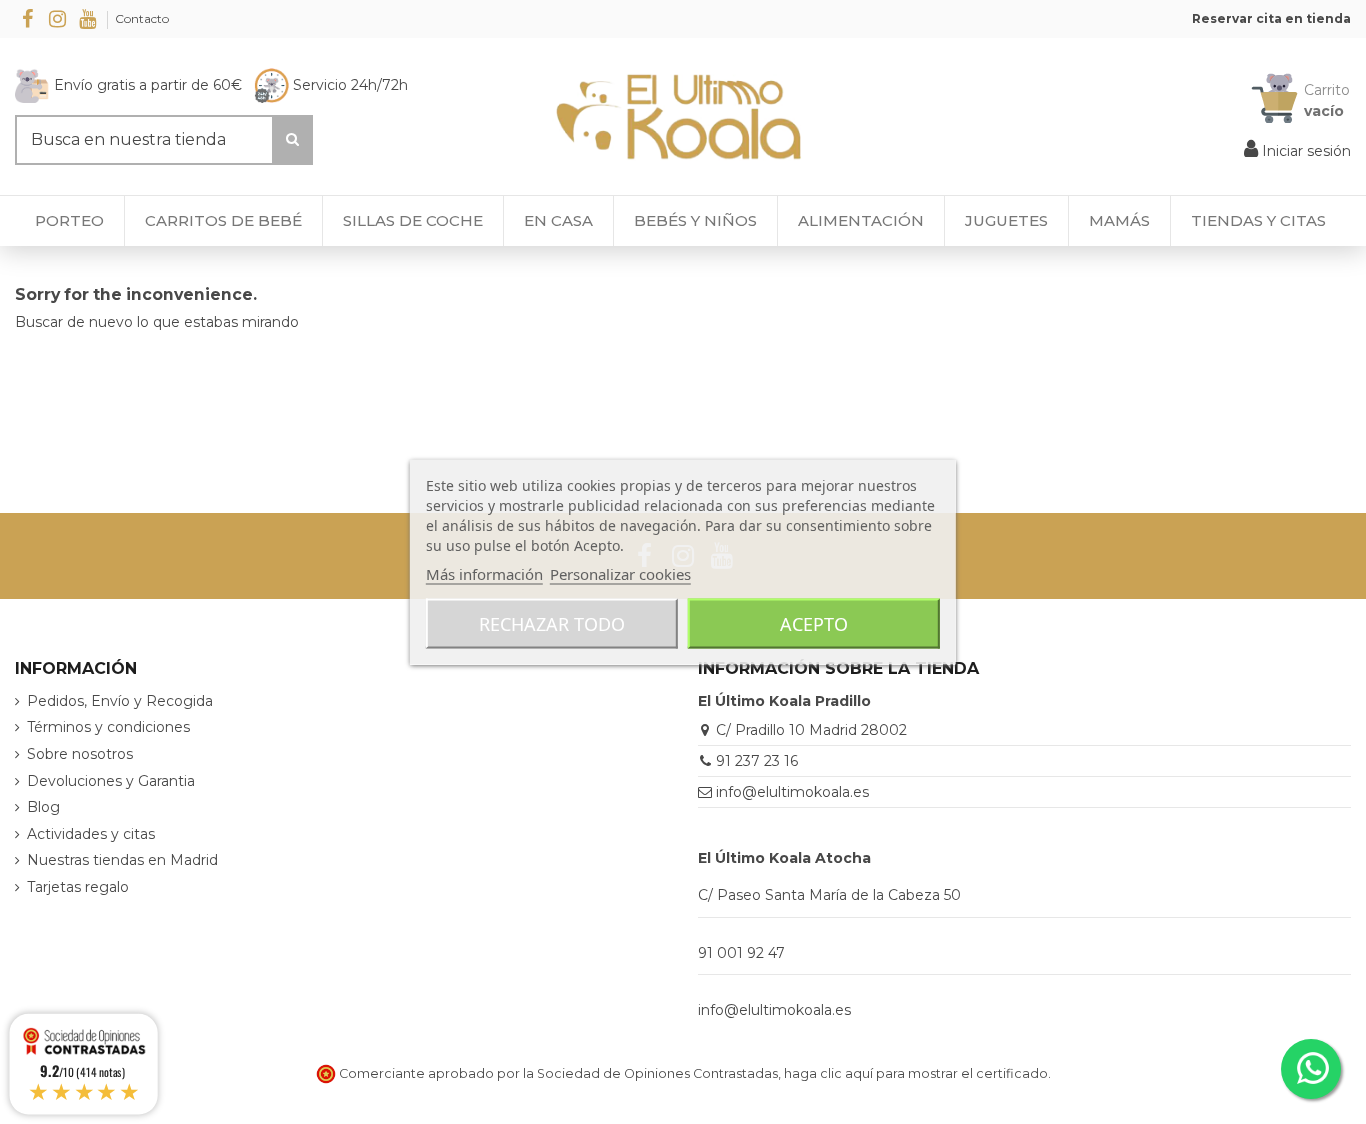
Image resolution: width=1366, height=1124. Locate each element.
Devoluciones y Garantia (111, 781)
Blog (43, 807)
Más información (484, 574)
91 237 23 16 (757, 761)
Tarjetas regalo (78, 887)
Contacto (142, 18)
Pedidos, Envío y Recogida (120, 701)
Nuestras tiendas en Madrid (122, 860)
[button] (1258, 221)
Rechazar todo (552, 624)
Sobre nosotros (80, 754)
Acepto (814, 624)
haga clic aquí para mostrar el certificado (916, 1073)
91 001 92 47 (741, 953)
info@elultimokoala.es (792, 792)
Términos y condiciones (108, 727)
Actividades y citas (91, 834)
